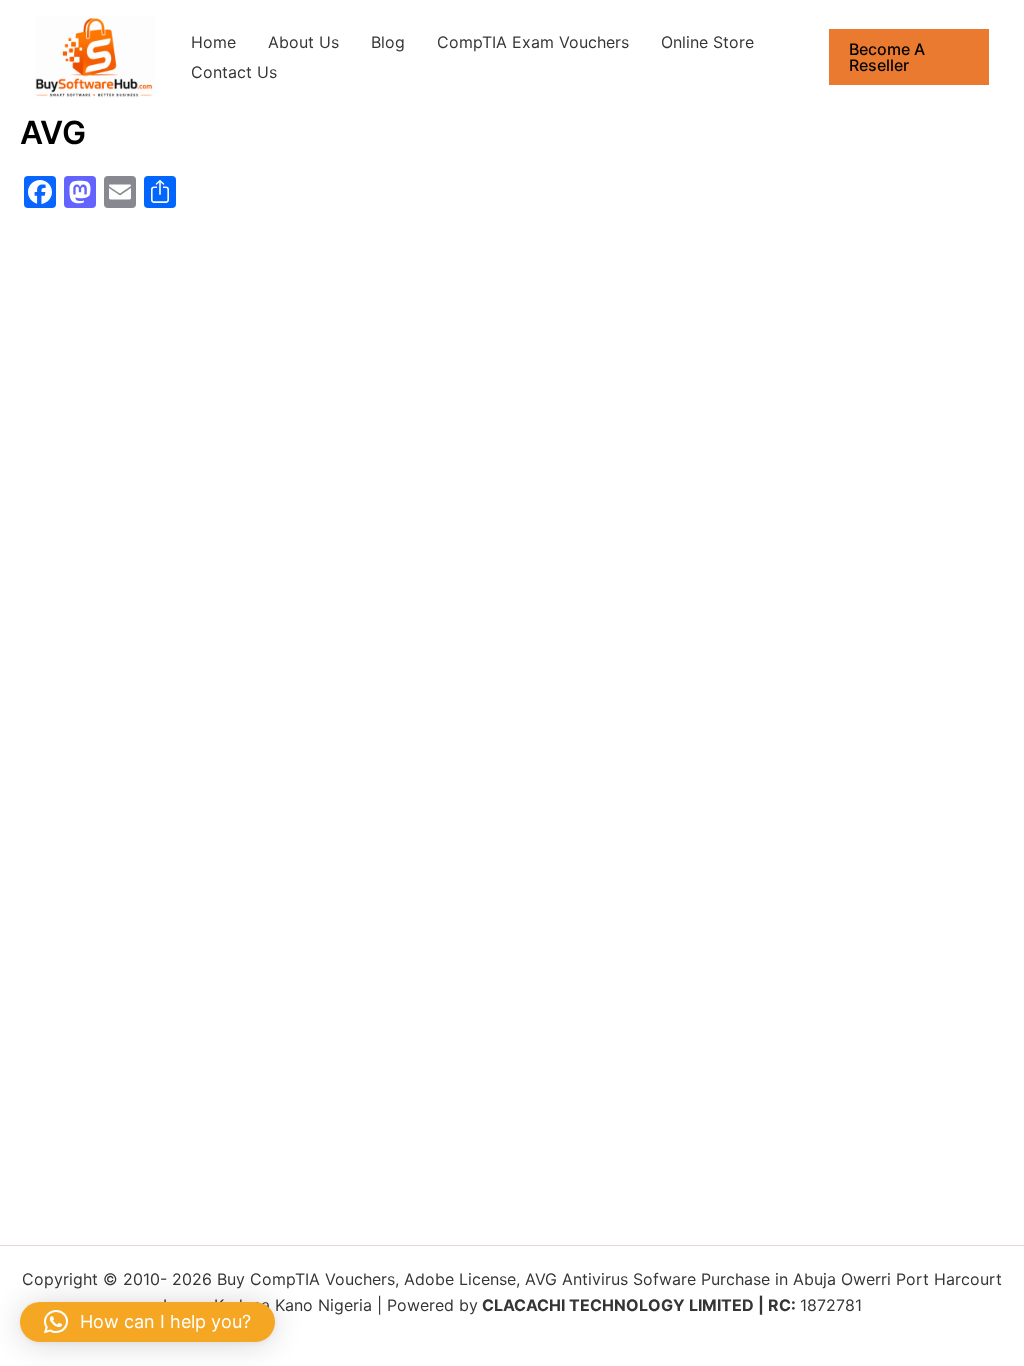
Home (213, 42)
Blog (388, 42)
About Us (303, 42)
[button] (909, 57)
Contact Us (234, 72)
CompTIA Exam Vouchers (533, 42)
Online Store (707, 42)
